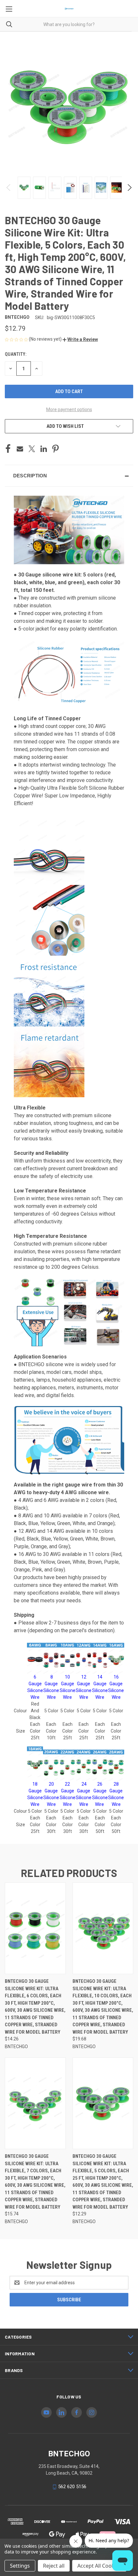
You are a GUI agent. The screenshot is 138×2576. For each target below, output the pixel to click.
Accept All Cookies (99, 2566)
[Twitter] (32, 449)
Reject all (54, 2566)
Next (129, 188)
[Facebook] (8, 449)
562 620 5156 (72, 2487)
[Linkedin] (44, 449)
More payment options (69, 409)
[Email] (20, 449)
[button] (80, 339)
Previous (9, 188)
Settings (20, 2566)
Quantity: (16, 354)
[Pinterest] (56, 449)
